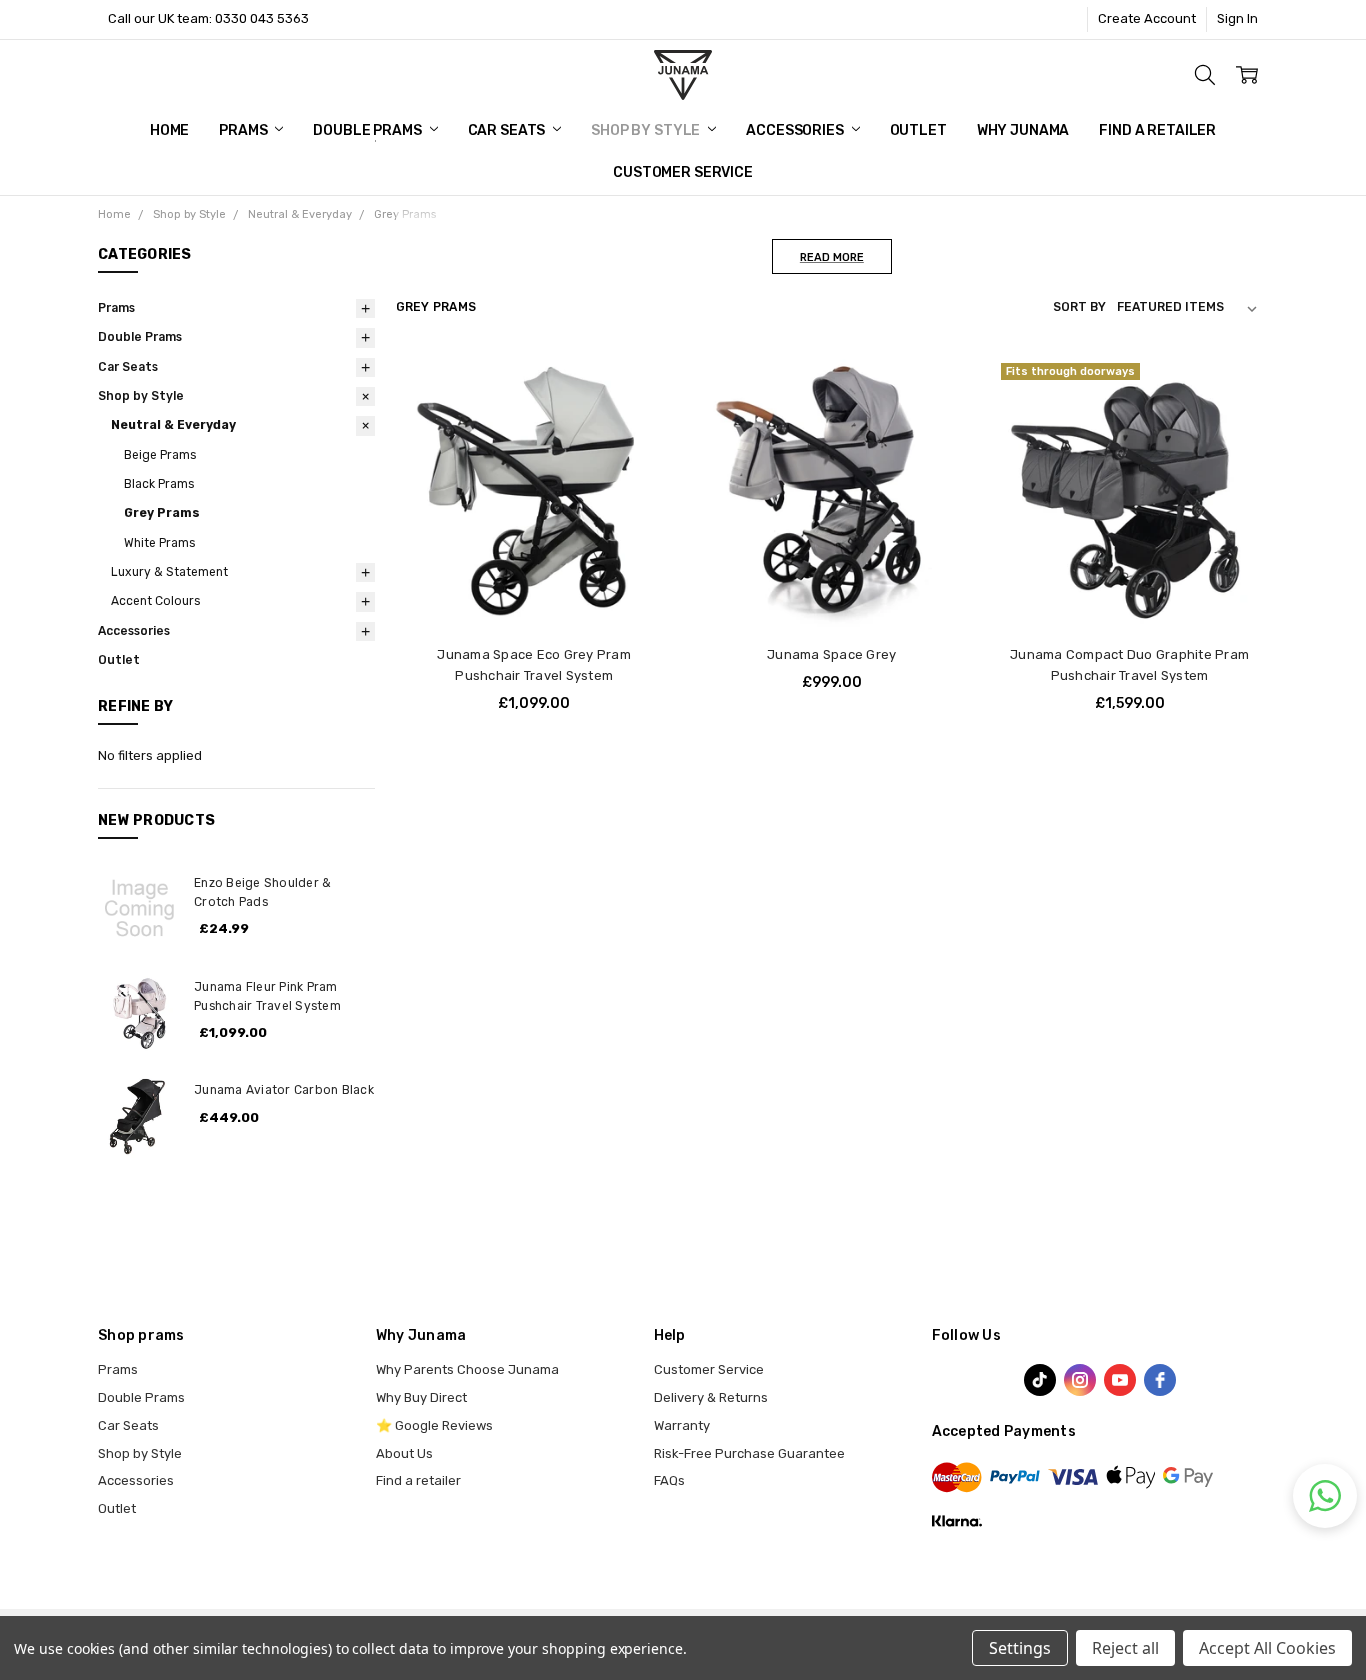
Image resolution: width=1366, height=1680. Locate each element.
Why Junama (1023, 130)
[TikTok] (1040, 1380)
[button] (1325, 1496)
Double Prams (368, 130)
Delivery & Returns (711, 1397)
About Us (404, 1453)
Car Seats (508, 130)
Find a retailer (418, 1480)
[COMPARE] (639, 418)
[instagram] (1080, 1380)
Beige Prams (160, 455)
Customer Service (683, 172)
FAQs (669, 1480)
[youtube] (1120, 1380)
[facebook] (1160, 1380)
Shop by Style (647, 130)
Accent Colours (155, 601)
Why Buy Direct (421, 1397)
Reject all (1125, 1648)
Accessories (796, 130)
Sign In (1237, 18)
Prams (244, 130)
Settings (1020, 1648)
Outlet (918, 130)
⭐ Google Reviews (434, 1425)
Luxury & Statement (169, 572)
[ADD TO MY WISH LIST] (639, 449)
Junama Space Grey (831, 654)
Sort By (1079, 307)
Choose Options (534, 591)
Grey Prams (162, 513)
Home (169, 130)
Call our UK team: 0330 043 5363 (208, 18)
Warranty (682, 1425)
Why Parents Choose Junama (467, 1369)
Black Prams (159, 484)
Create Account (1147, 18)
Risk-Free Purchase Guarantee (749, 1453)
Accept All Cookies (1267, 1648)
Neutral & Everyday (173, 425)
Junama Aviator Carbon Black (284, 1090)
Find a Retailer (1157, 130)
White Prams (159, 543)
